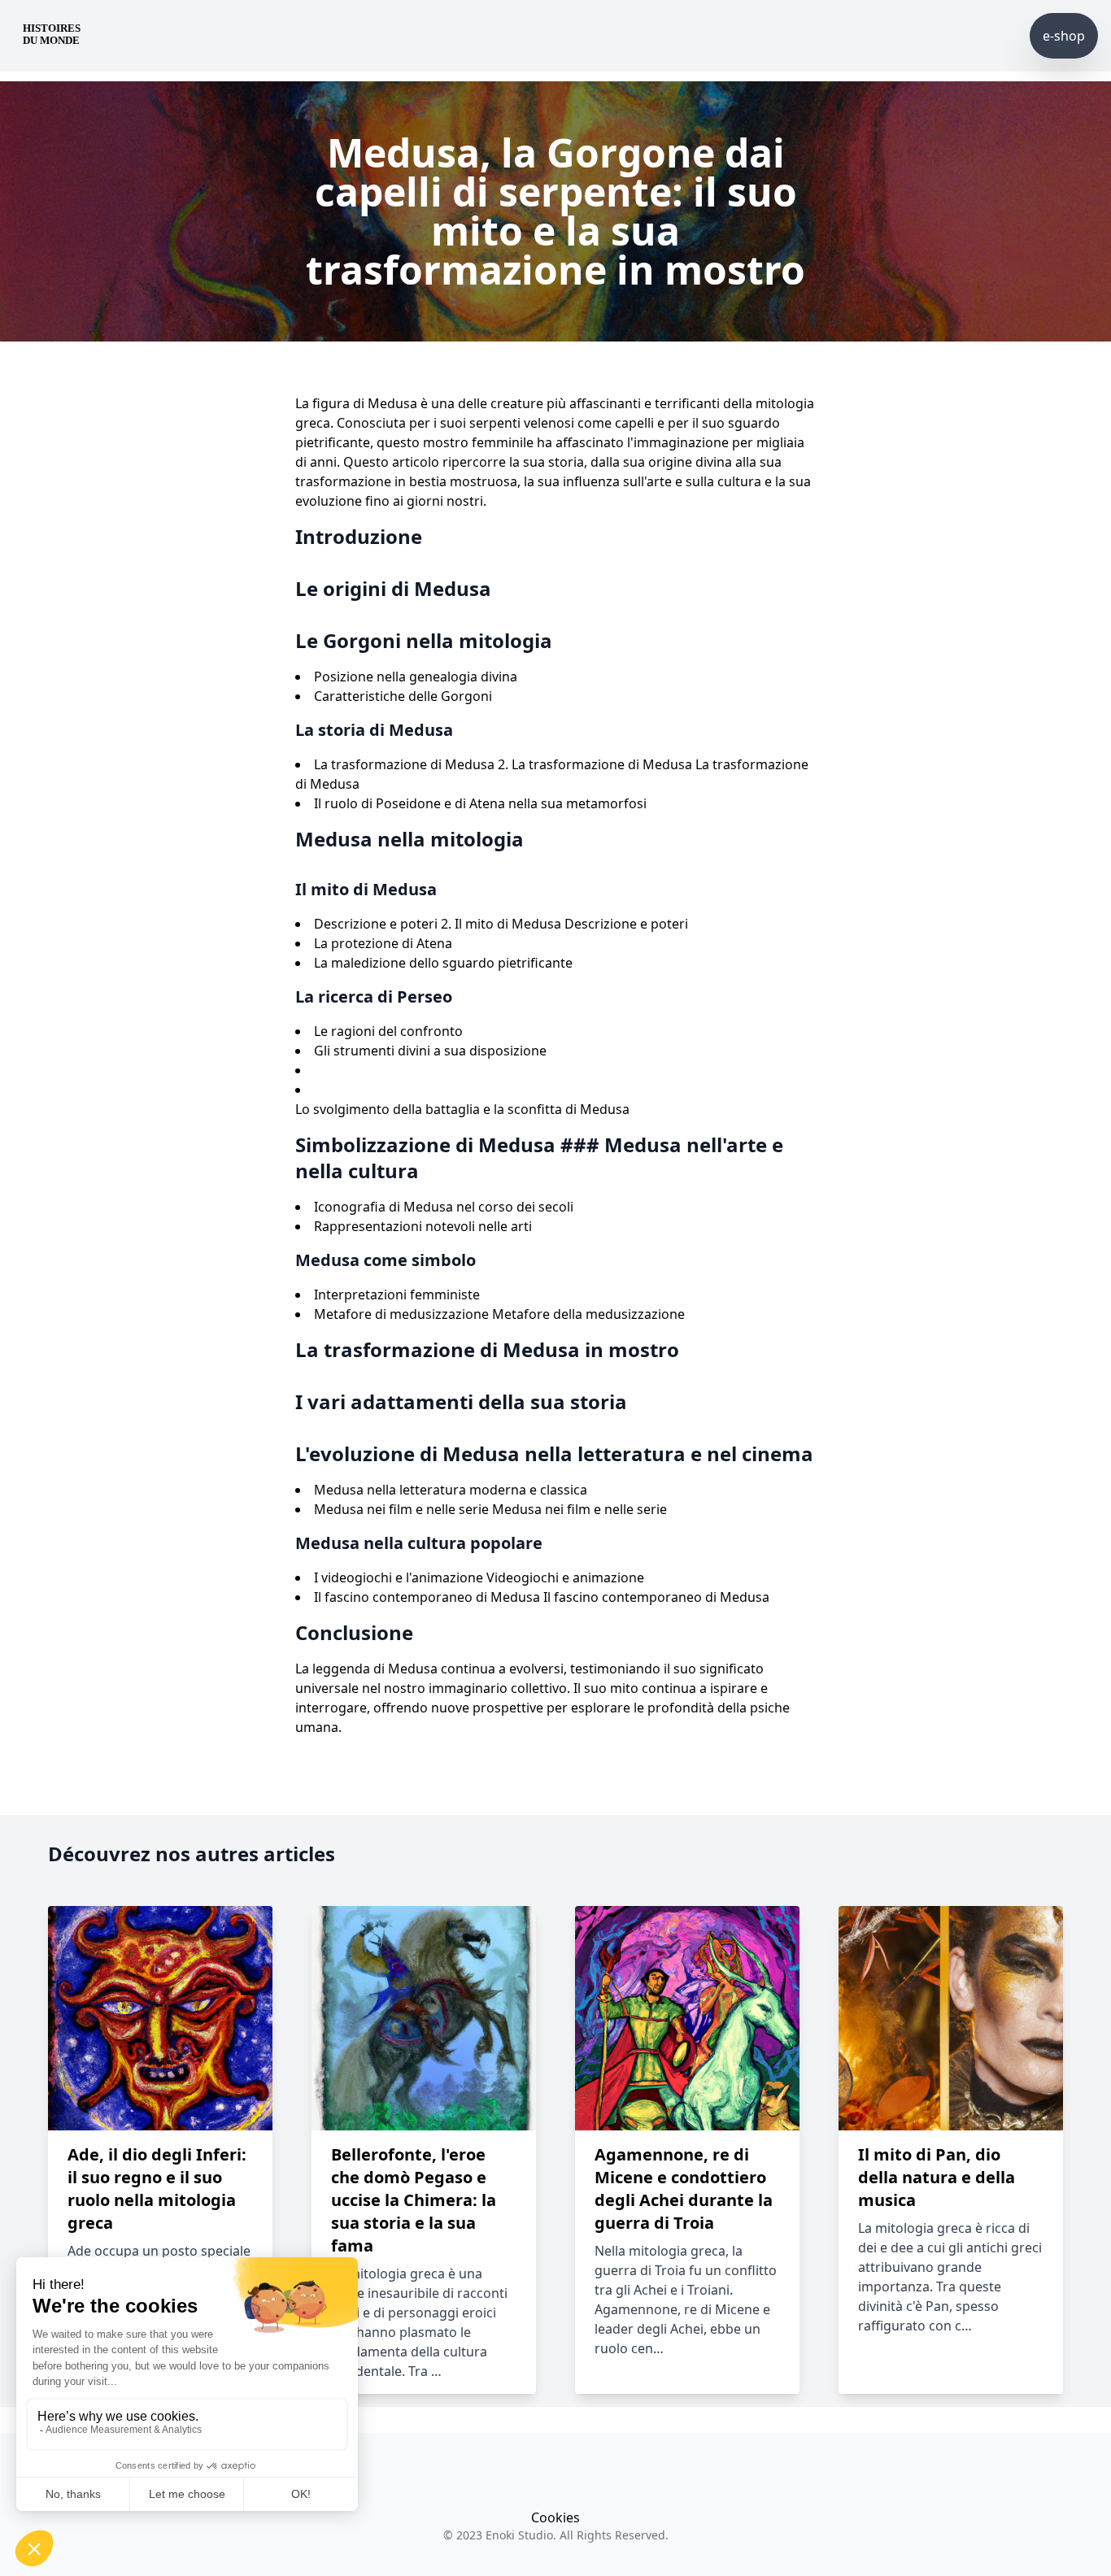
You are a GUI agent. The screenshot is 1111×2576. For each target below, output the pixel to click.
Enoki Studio (519, 2535)
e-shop (1064, 36)
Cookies (555, 2517)
